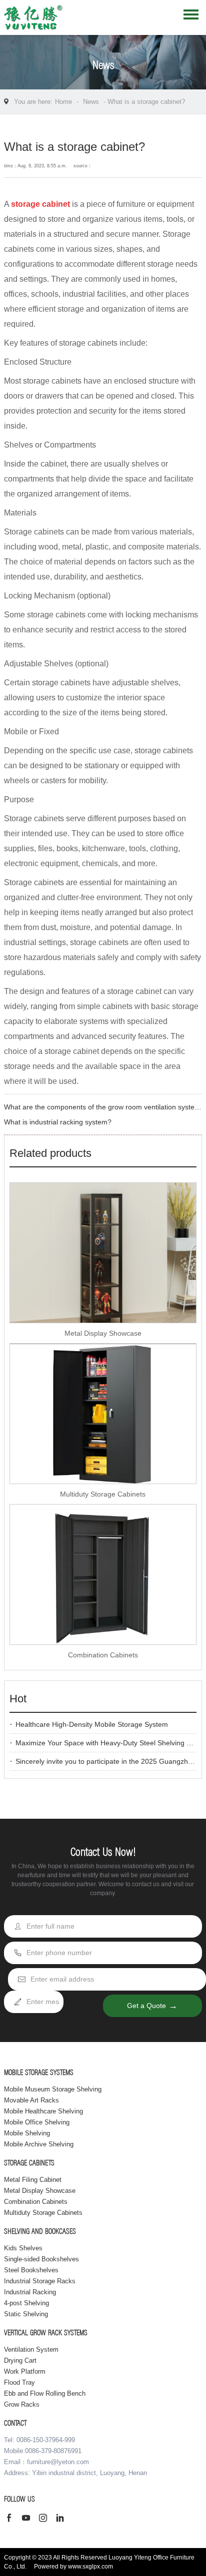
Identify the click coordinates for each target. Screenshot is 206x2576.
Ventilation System (31, 2349)
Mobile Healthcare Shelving (43, 2111)
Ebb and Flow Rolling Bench (45, 2393)
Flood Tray (19, 2382)
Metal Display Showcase (103, 1333)
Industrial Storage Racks (40, 2281)
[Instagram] (45, 2519)
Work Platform (25, 2371)
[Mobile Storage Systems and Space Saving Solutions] (33, 20)
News (91, 102)
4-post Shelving (26, 2303)
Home (63, 102)
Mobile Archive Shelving (39, 2144)
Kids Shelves (23, 2248)
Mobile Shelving (27, 2133)
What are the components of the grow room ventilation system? (104, 1107)
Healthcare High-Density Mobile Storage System (92, 1724)
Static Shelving (26, 2314)
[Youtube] (28, 2519)
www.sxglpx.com (90, 2567)
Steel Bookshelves (31, 2270)
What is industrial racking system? (58, 1122)
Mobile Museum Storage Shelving (53, 2089)
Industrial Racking (30, 2292)
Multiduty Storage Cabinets (103, 1494)
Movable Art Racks (31, 2100)
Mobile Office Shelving (37, 2122)
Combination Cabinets (103, 1655)
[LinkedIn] (62, 2519)
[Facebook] (11, 2519)
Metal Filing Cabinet (33, 2180)
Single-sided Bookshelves (41, 2259)
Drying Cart (20, 2360)
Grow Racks (22, 2404)
